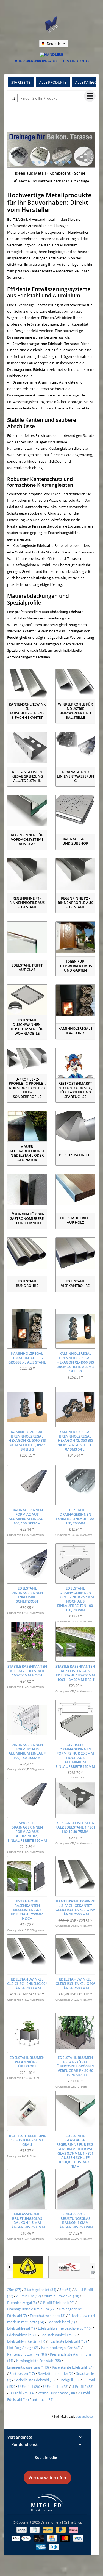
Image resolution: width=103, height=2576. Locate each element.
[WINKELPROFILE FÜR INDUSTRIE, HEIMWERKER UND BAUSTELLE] (76, 685)
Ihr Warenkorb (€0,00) (39, 61)
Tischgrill (69, 2380)
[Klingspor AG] (28, 2267)
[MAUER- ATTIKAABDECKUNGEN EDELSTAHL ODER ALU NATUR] (27, 1127)
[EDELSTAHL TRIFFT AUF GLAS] (27, 937)
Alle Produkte (53, 82)
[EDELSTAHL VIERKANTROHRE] (76, 1253)
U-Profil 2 (82, 2386)
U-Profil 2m (22, 2393)
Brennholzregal (22, 2303)
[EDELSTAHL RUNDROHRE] (27, 1253)
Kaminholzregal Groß (61, 2348)
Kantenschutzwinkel (27, 2354)
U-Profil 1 (29, 2386)
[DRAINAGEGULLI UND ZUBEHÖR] (76, 811)
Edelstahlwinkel (22, 2335)
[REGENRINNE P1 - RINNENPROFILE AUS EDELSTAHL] (27, 874)
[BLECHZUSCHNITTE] (76, 1127)
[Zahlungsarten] (22, 2529)
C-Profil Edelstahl (57, 2303)
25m (14, 2290)
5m (65, 2290)
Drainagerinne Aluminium (31, 2309)
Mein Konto (77, 61)
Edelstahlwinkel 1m (59, 2335)
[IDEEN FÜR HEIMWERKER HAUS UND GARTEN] (76, 937)
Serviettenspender (55, 2373)
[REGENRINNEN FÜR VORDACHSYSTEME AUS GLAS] (27, 811)
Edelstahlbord (61, 2322)
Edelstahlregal (21, 2328)
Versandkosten (86, 2417)
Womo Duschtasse (56, 2393)
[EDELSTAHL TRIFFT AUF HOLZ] (76, 1190)
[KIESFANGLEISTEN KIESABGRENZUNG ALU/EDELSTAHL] (27, 748)
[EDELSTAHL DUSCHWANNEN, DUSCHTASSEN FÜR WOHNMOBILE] (27, 1000)
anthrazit (43, 2399)
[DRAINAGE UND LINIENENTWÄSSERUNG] (76, 748)
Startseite (21, 82)
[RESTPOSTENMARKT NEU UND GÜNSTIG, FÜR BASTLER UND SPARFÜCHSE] (76, 1064)
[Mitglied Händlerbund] (48, 2502)
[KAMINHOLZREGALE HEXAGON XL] (76, 1000)
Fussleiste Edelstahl (68, 2341)
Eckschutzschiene (48, 2316)
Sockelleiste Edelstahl (35, 2380)
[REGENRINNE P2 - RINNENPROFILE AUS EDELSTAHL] (76, 874)
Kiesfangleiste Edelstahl (39, 2361)
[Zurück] (10, 2267)
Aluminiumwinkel (62, 2296)
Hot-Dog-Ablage (23, 2348)
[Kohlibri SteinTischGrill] (69, 2267)
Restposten (22, 2373)
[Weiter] (92, 2267)
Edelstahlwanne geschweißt (65, 2328)
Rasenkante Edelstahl (73, 2367)
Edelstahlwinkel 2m (26, 2341)
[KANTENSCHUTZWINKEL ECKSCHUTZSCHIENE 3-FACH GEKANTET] (27, 685)
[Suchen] (13, 98)
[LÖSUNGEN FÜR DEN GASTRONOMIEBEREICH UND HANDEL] (27, 1190)
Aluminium (29, 2296)
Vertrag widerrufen (47, 2478)
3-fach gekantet (40, 2290)
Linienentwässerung (28, 2367)
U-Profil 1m (56, 2386)
